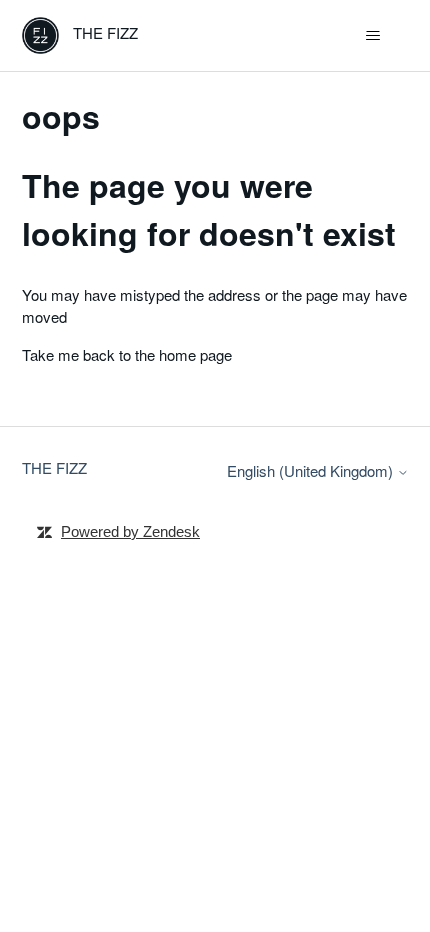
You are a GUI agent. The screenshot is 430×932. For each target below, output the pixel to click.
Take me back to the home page (127, 354)
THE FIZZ (54, 467)
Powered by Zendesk (130, 531)
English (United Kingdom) (312, 470)
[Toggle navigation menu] (373, 36)
